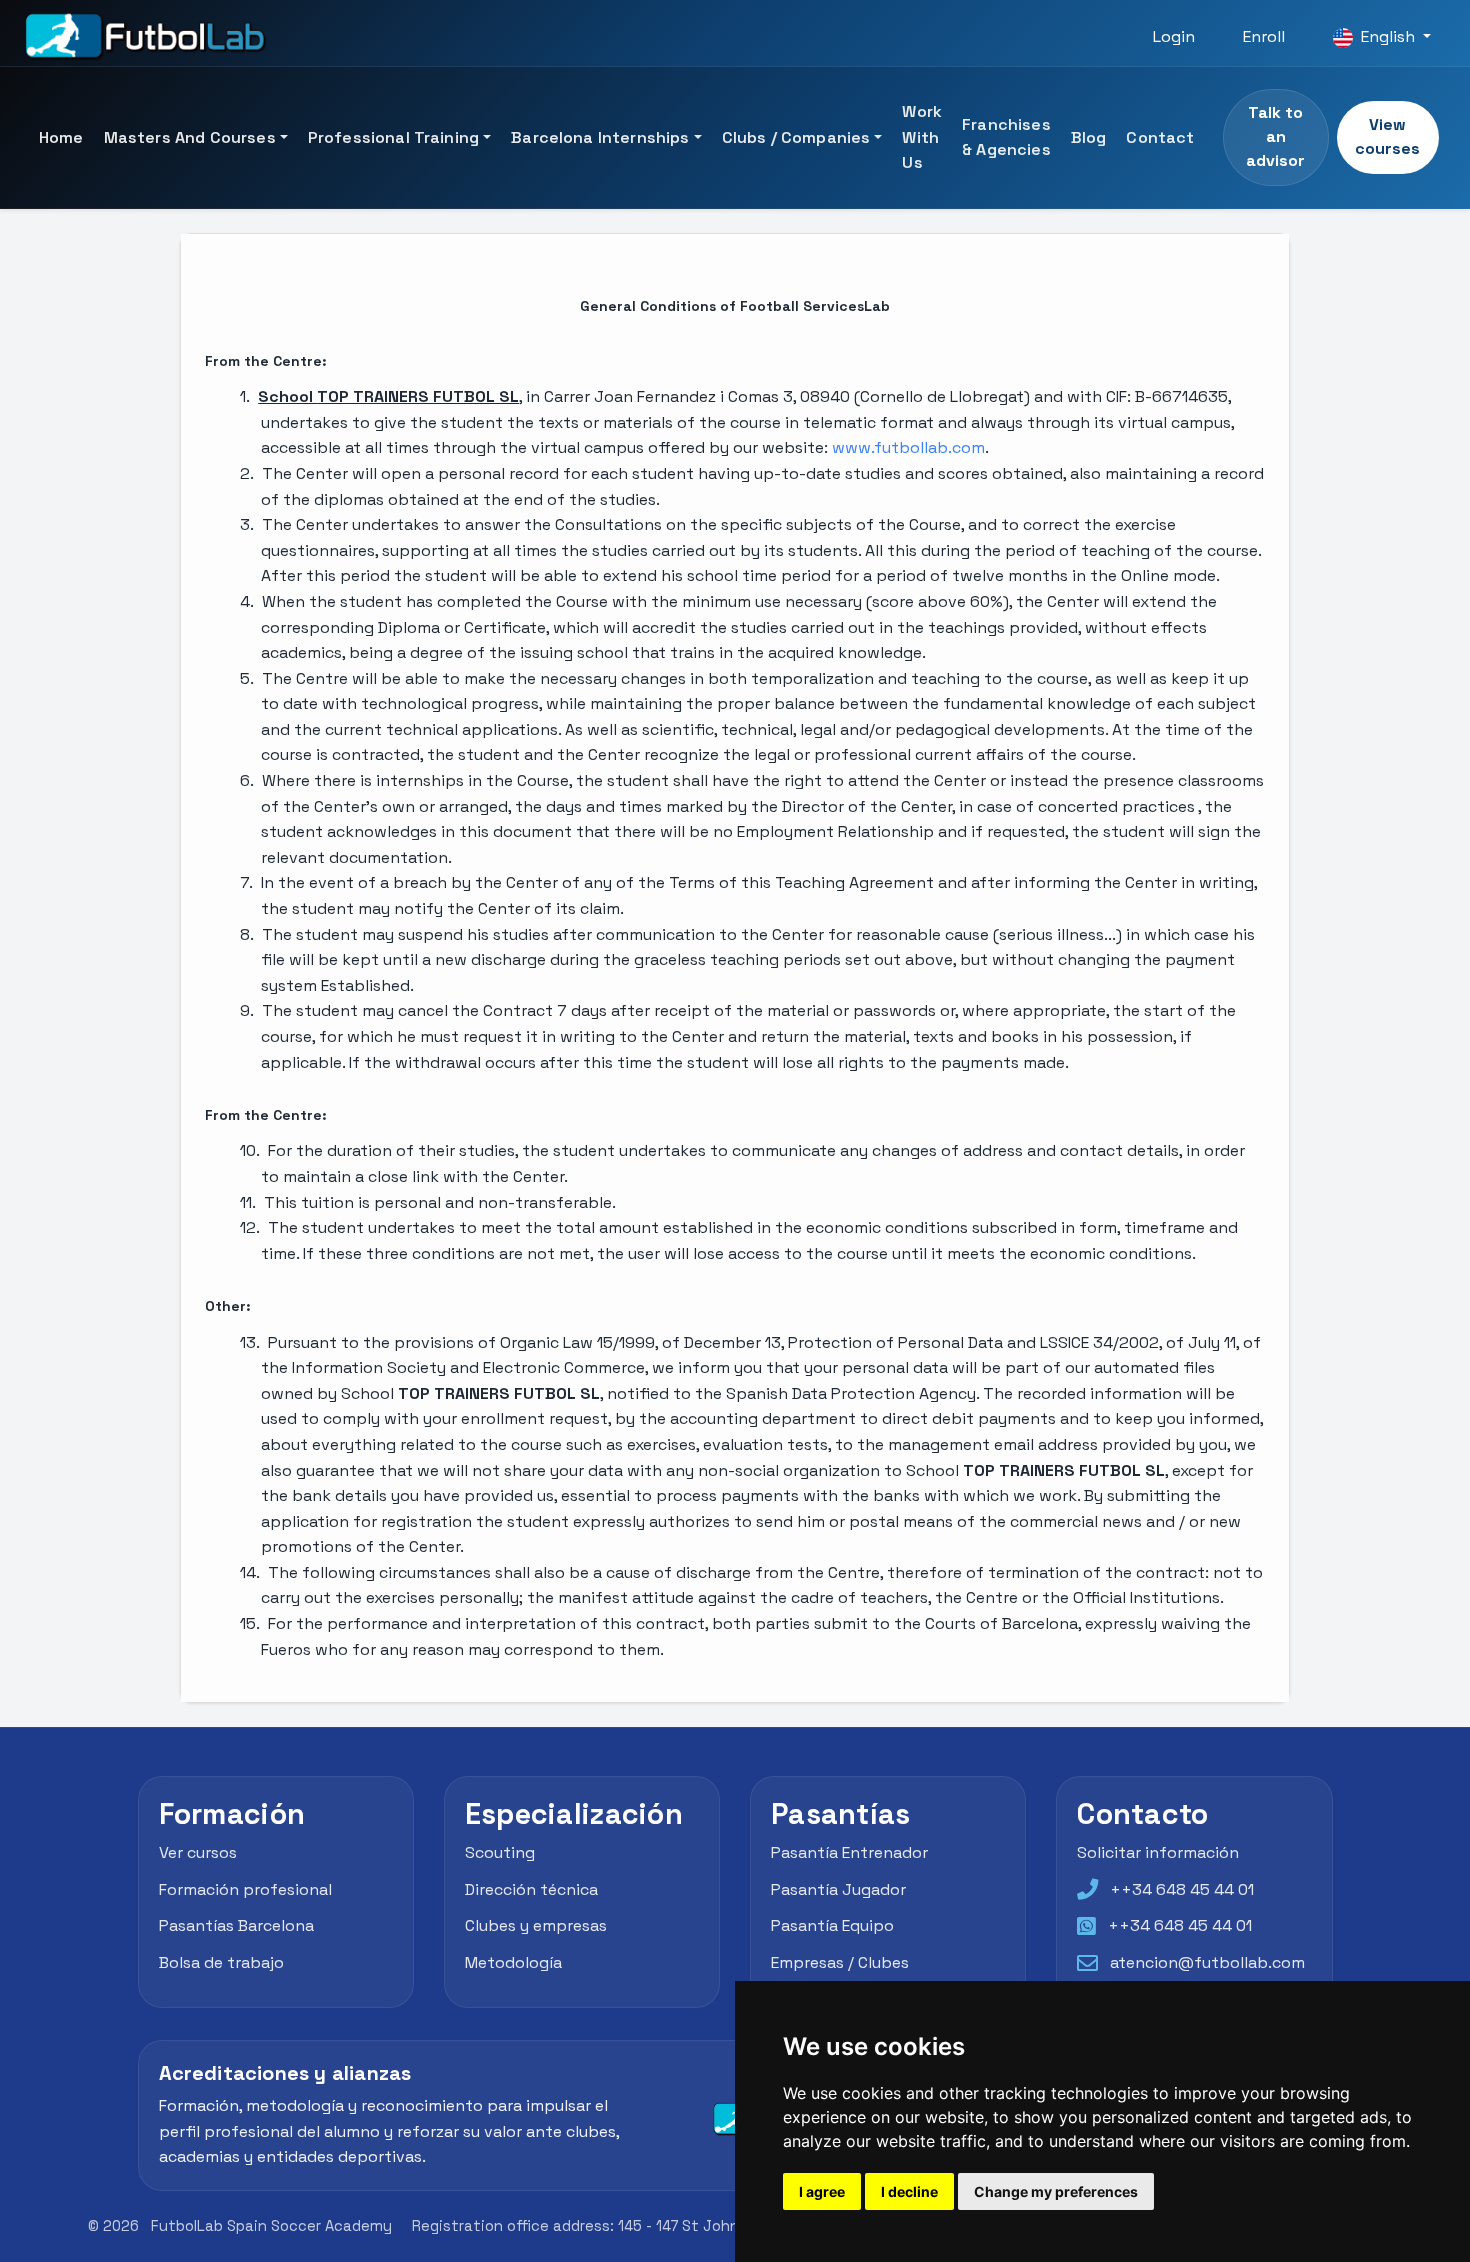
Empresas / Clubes (840, 1962)
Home (61, 137)
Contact (1160, 137)
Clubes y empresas (536, 1925)
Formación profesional (245, 1889)
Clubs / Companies (796, 137)
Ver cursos (198, 1852)
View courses (1387, 136)
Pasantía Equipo (832, 1925)
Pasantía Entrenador (849, 1852)
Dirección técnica (531, 1889)
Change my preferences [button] (1056, 2191)
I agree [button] (822, 2191)
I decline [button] (909, 2191)
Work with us (922, 137)
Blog (1089, 137)
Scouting (500, 1852)
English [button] (1388, 36)
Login (1174, 36)
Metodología (513, 1962)
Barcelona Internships (600, 137)
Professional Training (393, 137)
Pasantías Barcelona (236, 1925)
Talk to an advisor (1275, 136)
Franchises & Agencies (1006, 137)
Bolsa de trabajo (221, 1962)
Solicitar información (1158, 1852)
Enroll (1264, 36)
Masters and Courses (190, 137)
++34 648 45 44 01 (1182, 1889)
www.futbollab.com (908, 447)
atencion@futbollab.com (1207, 1962)
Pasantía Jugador (838, 1889)
